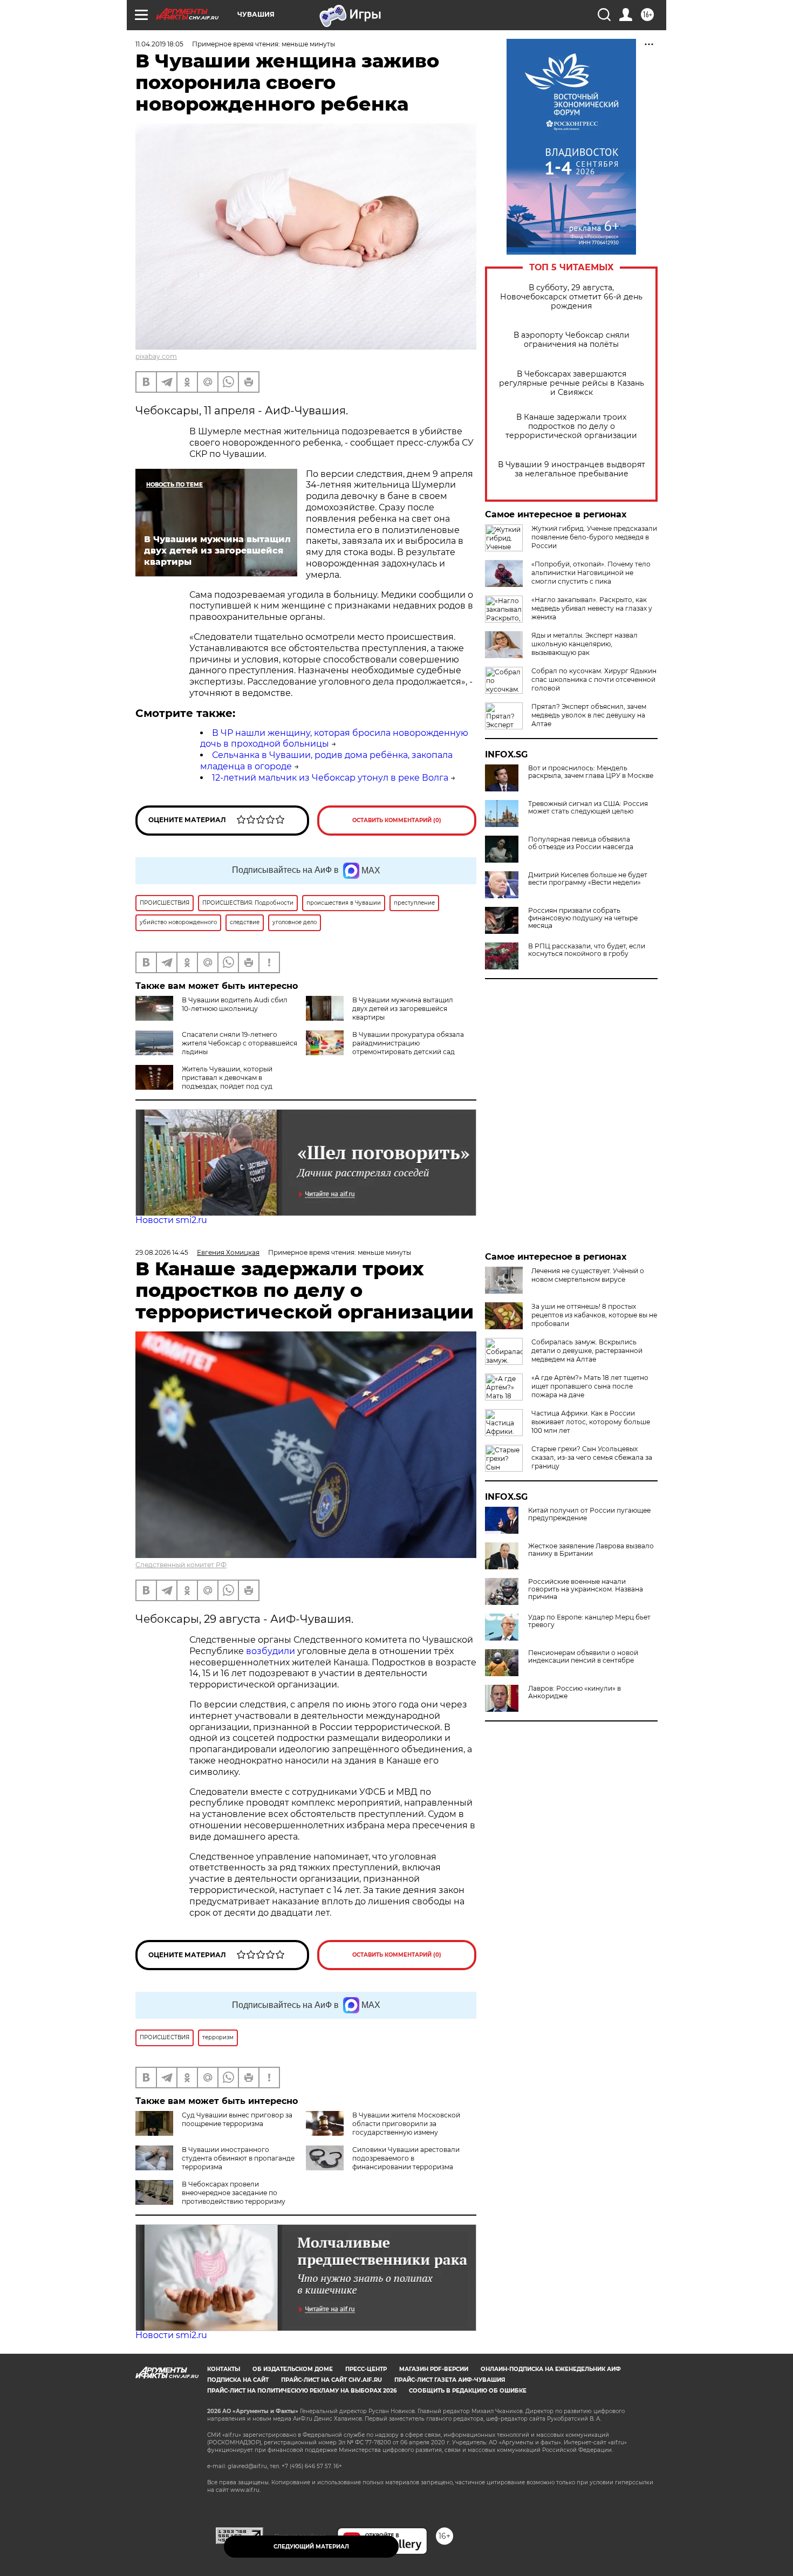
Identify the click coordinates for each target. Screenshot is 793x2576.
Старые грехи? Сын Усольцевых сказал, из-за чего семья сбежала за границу (592, 1457)
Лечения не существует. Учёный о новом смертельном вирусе (588, 1275)
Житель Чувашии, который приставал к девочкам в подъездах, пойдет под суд (227, 1078)
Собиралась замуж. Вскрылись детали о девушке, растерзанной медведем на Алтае (587, 1351)
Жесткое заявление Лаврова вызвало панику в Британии (591, 1550)
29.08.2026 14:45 (162, 1252)
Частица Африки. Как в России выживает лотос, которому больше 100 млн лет (591, 1422)
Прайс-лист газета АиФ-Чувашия (450, 2380)
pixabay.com (156, 356)
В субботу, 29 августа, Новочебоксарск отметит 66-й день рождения (571, 297)
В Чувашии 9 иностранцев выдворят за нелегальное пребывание (572, 469)
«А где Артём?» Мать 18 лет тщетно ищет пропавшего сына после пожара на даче (590, 1386)
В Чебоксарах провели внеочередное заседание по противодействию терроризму (234, 2193)
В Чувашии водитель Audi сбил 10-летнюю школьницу (235, 1004)
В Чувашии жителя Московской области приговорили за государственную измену (406, 2124)
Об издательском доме (293, 2369)
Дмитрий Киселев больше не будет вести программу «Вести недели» (588, 879)
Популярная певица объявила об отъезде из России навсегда (581, 843)
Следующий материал (311, 2547)
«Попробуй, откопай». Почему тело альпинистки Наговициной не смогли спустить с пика (591, 573)
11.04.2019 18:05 (159, 44)
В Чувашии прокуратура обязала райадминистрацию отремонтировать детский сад (408, 1043)
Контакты (224, 2369)
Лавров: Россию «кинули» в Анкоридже (575, 1692)
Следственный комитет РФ (181, 1565)
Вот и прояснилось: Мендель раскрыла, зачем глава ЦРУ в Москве (591, 772)
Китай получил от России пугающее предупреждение (589, 1514)
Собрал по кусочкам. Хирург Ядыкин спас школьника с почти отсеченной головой (594, 679)
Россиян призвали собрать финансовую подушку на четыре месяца (583, 918)
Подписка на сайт (238, 2380)
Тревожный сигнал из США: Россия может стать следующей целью (588, 808)
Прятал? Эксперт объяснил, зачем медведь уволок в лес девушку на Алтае (589, 715)
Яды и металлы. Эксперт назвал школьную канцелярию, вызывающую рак (585, 644)
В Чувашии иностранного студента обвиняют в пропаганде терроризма (238, 2158)
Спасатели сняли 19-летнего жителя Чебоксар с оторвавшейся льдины (240, 1043)
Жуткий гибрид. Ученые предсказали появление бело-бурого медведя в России (594, 537)
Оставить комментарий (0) (397, 820)
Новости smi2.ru (171, 1220)
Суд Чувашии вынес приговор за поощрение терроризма (237, 2119)
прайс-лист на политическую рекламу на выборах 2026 (302, 2391)
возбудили (272, 1651)
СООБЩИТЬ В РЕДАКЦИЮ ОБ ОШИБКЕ (468, 2391)
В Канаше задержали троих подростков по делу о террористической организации (571, 426)
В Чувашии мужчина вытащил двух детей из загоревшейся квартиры (403, 1009)
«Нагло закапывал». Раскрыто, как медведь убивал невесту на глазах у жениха (592, 608)
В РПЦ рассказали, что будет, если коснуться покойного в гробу (587, 950)
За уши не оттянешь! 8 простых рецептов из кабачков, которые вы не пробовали (594, 1315)
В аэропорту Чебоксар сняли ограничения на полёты (572, 340)
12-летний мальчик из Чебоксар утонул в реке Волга (330, 778)
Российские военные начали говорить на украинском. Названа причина (586, 1589)
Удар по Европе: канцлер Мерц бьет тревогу (589, 1621)
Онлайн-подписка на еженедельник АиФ (551, 2369)
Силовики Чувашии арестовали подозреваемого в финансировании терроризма (406, 2158)
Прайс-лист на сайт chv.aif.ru (331, 2380)
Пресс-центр (366, 2369)
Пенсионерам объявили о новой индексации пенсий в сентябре (583, 1657)
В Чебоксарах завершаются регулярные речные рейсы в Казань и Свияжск (572, 383)
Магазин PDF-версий (434, 2369)
